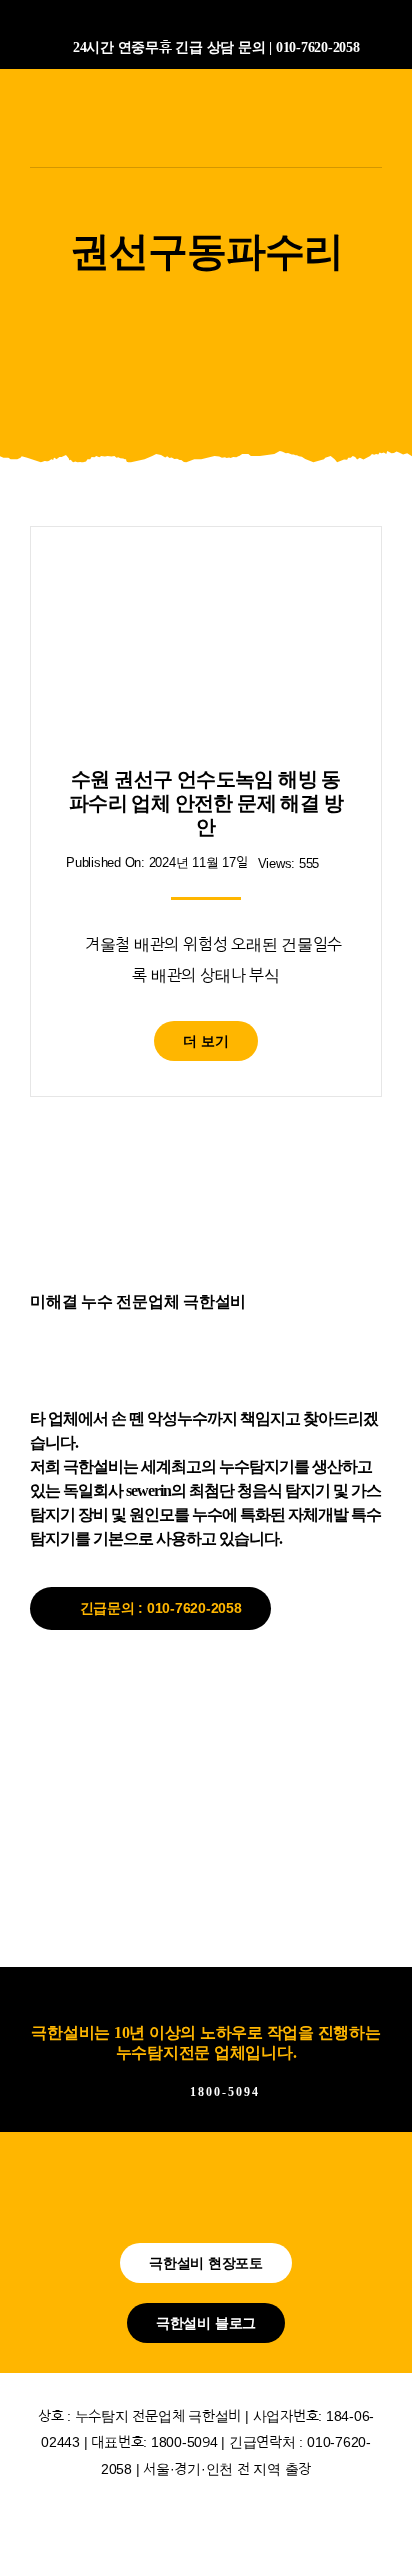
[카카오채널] (206, 18)
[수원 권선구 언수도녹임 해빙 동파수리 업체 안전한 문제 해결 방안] (206, 576)
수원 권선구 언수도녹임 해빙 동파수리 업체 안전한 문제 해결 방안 (206, 803)
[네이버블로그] (170, 18)
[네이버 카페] (242, 18)
